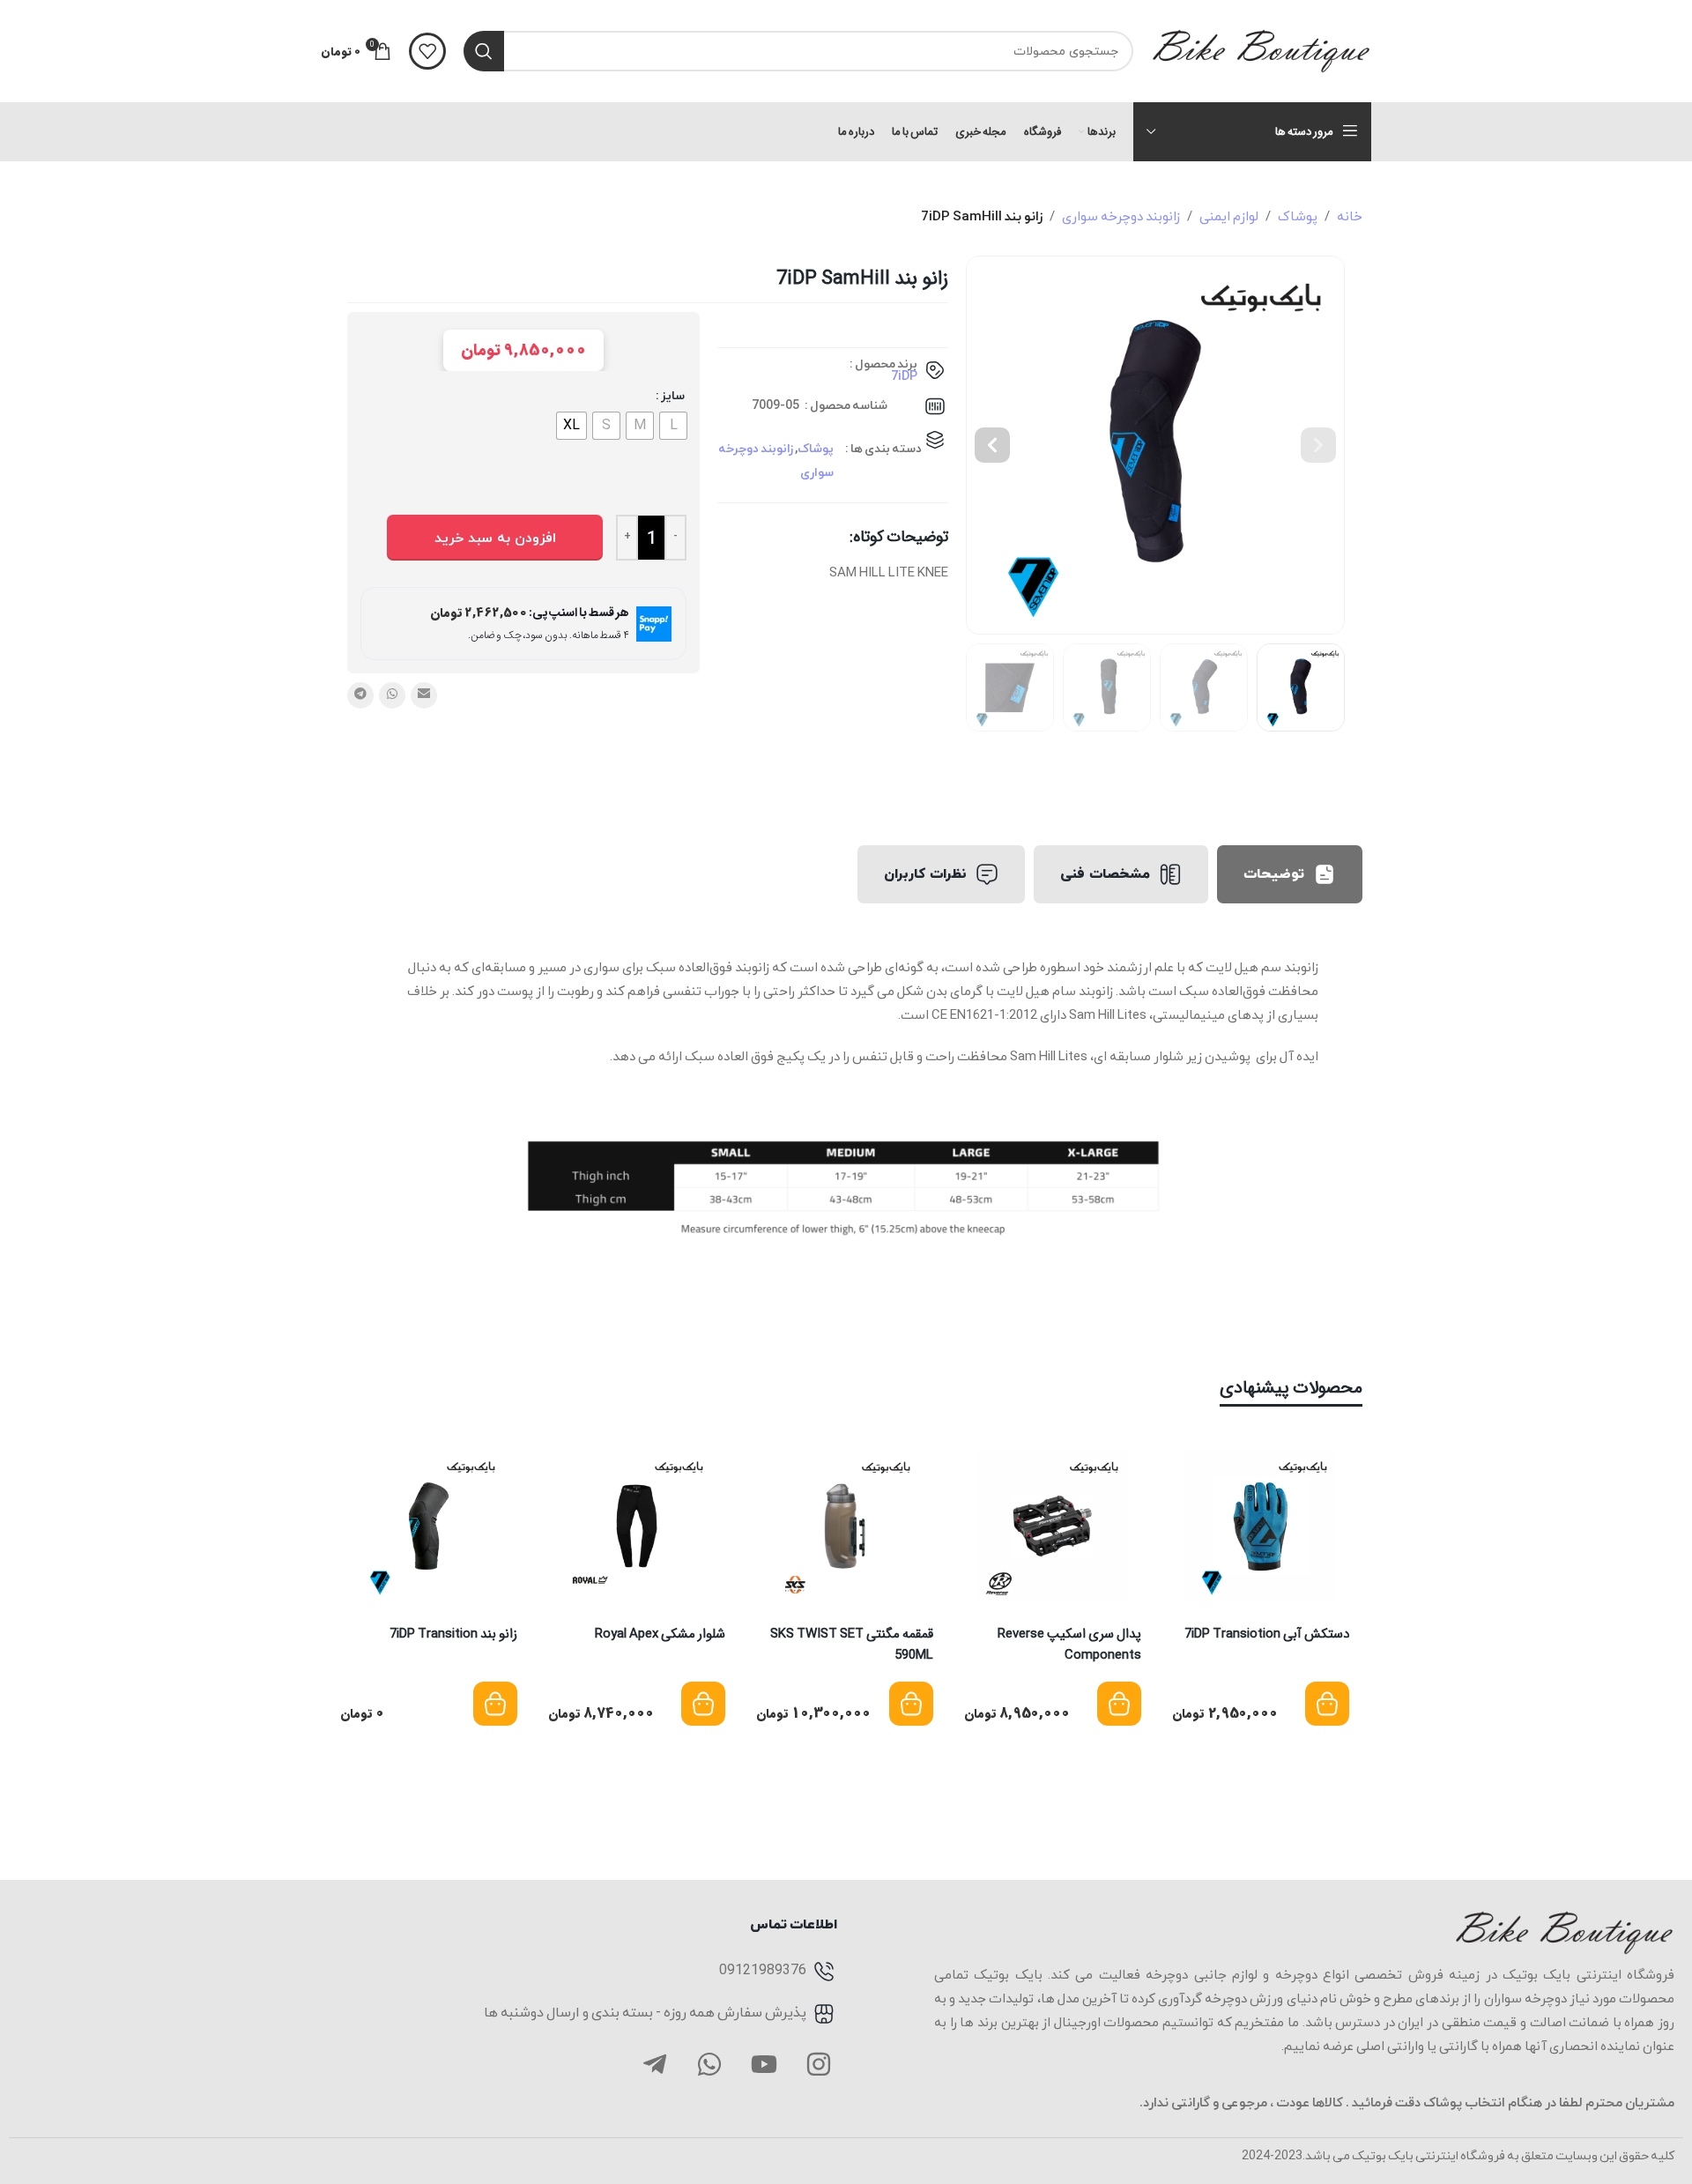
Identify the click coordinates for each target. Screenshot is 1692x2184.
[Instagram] (819, 2064)
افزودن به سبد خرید (495, 539)
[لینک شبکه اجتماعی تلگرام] (360, 695)
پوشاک (1298, 217)
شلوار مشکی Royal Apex (660, 1634)
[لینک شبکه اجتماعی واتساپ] (392, 695)
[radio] (673, 426)
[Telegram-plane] (655, 2064)
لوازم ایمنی (1229, 217)
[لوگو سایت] (1261, 50)
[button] (1318, 445)
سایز (673, 396)
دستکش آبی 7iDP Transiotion (1267, 1634)
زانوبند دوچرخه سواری (1121, 217)
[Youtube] (764, 2064)
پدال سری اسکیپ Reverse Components (1069, 1645)
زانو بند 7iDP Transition (453, 1634)
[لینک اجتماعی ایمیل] (424, 695)
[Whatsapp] (709, 2064)
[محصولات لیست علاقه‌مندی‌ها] (427, 51)
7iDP (904, 377)
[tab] (1290, 874)
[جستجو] (484, 51)
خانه (1350, 217)
